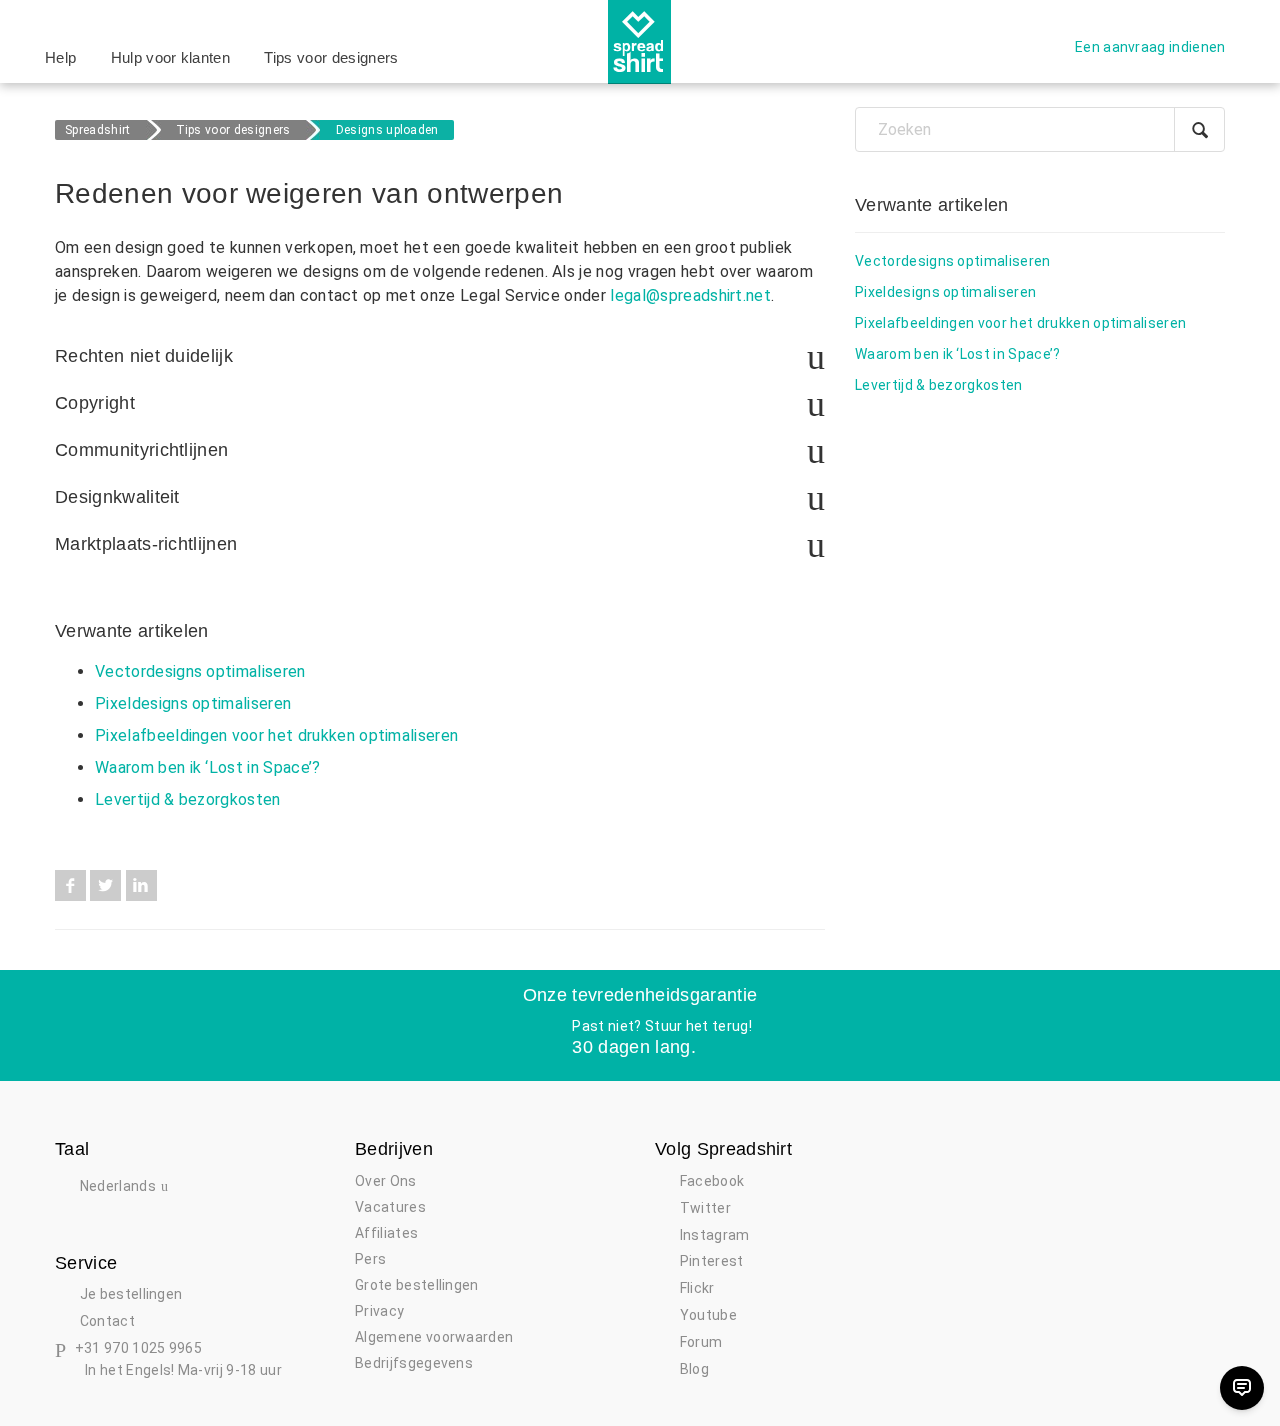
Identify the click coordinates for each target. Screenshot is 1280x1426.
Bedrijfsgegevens (414, 1363)
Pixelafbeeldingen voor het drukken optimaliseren (276, 735)
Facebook (70, 885)
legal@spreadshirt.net (690, 295)
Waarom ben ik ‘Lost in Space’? (208, 767)
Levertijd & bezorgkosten (188, 799)
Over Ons (386, 1181)
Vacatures (390, 1207)
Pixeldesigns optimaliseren (193, 703)
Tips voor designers (331, 57)
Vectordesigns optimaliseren (200, 671)
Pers (370, 1259)
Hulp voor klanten (170, 57)
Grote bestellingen (417, 1285)
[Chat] (1242, 1388)
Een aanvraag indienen (1150, 47)
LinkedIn (141, 885)
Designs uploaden (387, 130)
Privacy (379, 1311)
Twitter (105, 885)
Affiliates (386, 1233)
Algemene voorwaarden (434, 1337)
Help (60, 57)
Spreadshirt (98, 130)
